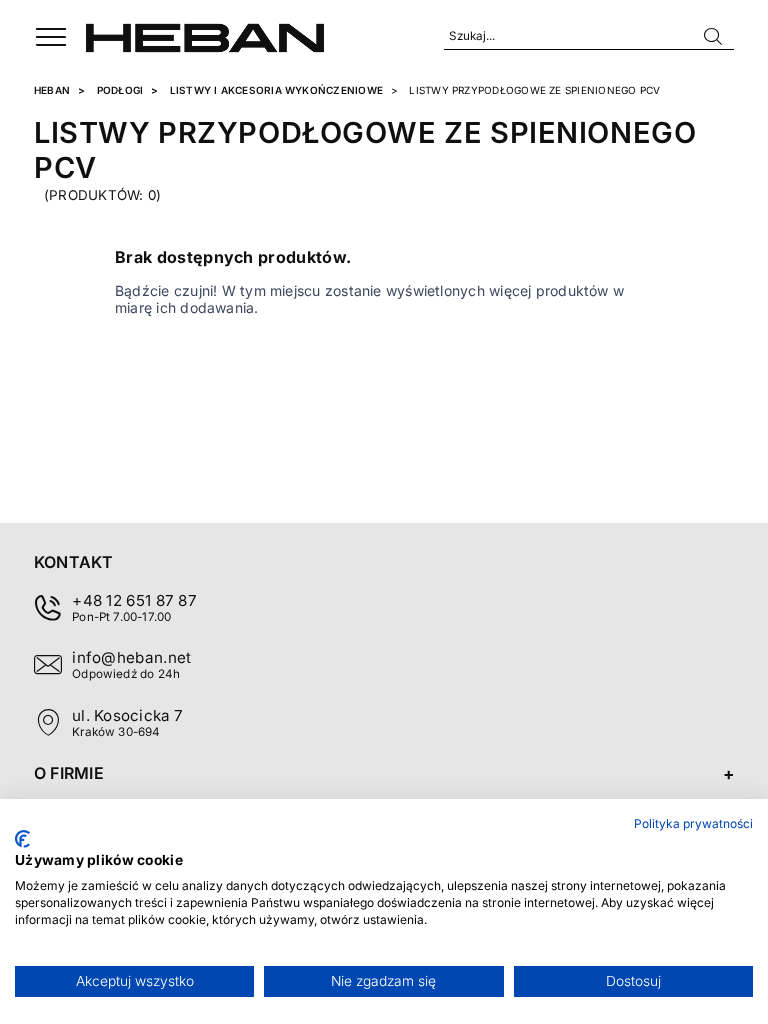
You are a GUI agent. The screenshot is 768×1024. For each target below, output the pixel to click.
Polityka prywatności (693, 823)
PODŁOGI (120, 90)
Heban (52, 90)
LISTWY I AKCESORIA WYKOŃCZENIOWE (276, 90)
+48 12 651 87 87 (134, 600)
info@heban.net (131, 657)
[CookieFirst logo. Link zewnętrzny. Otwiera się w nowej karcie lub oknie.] (22, 839)
